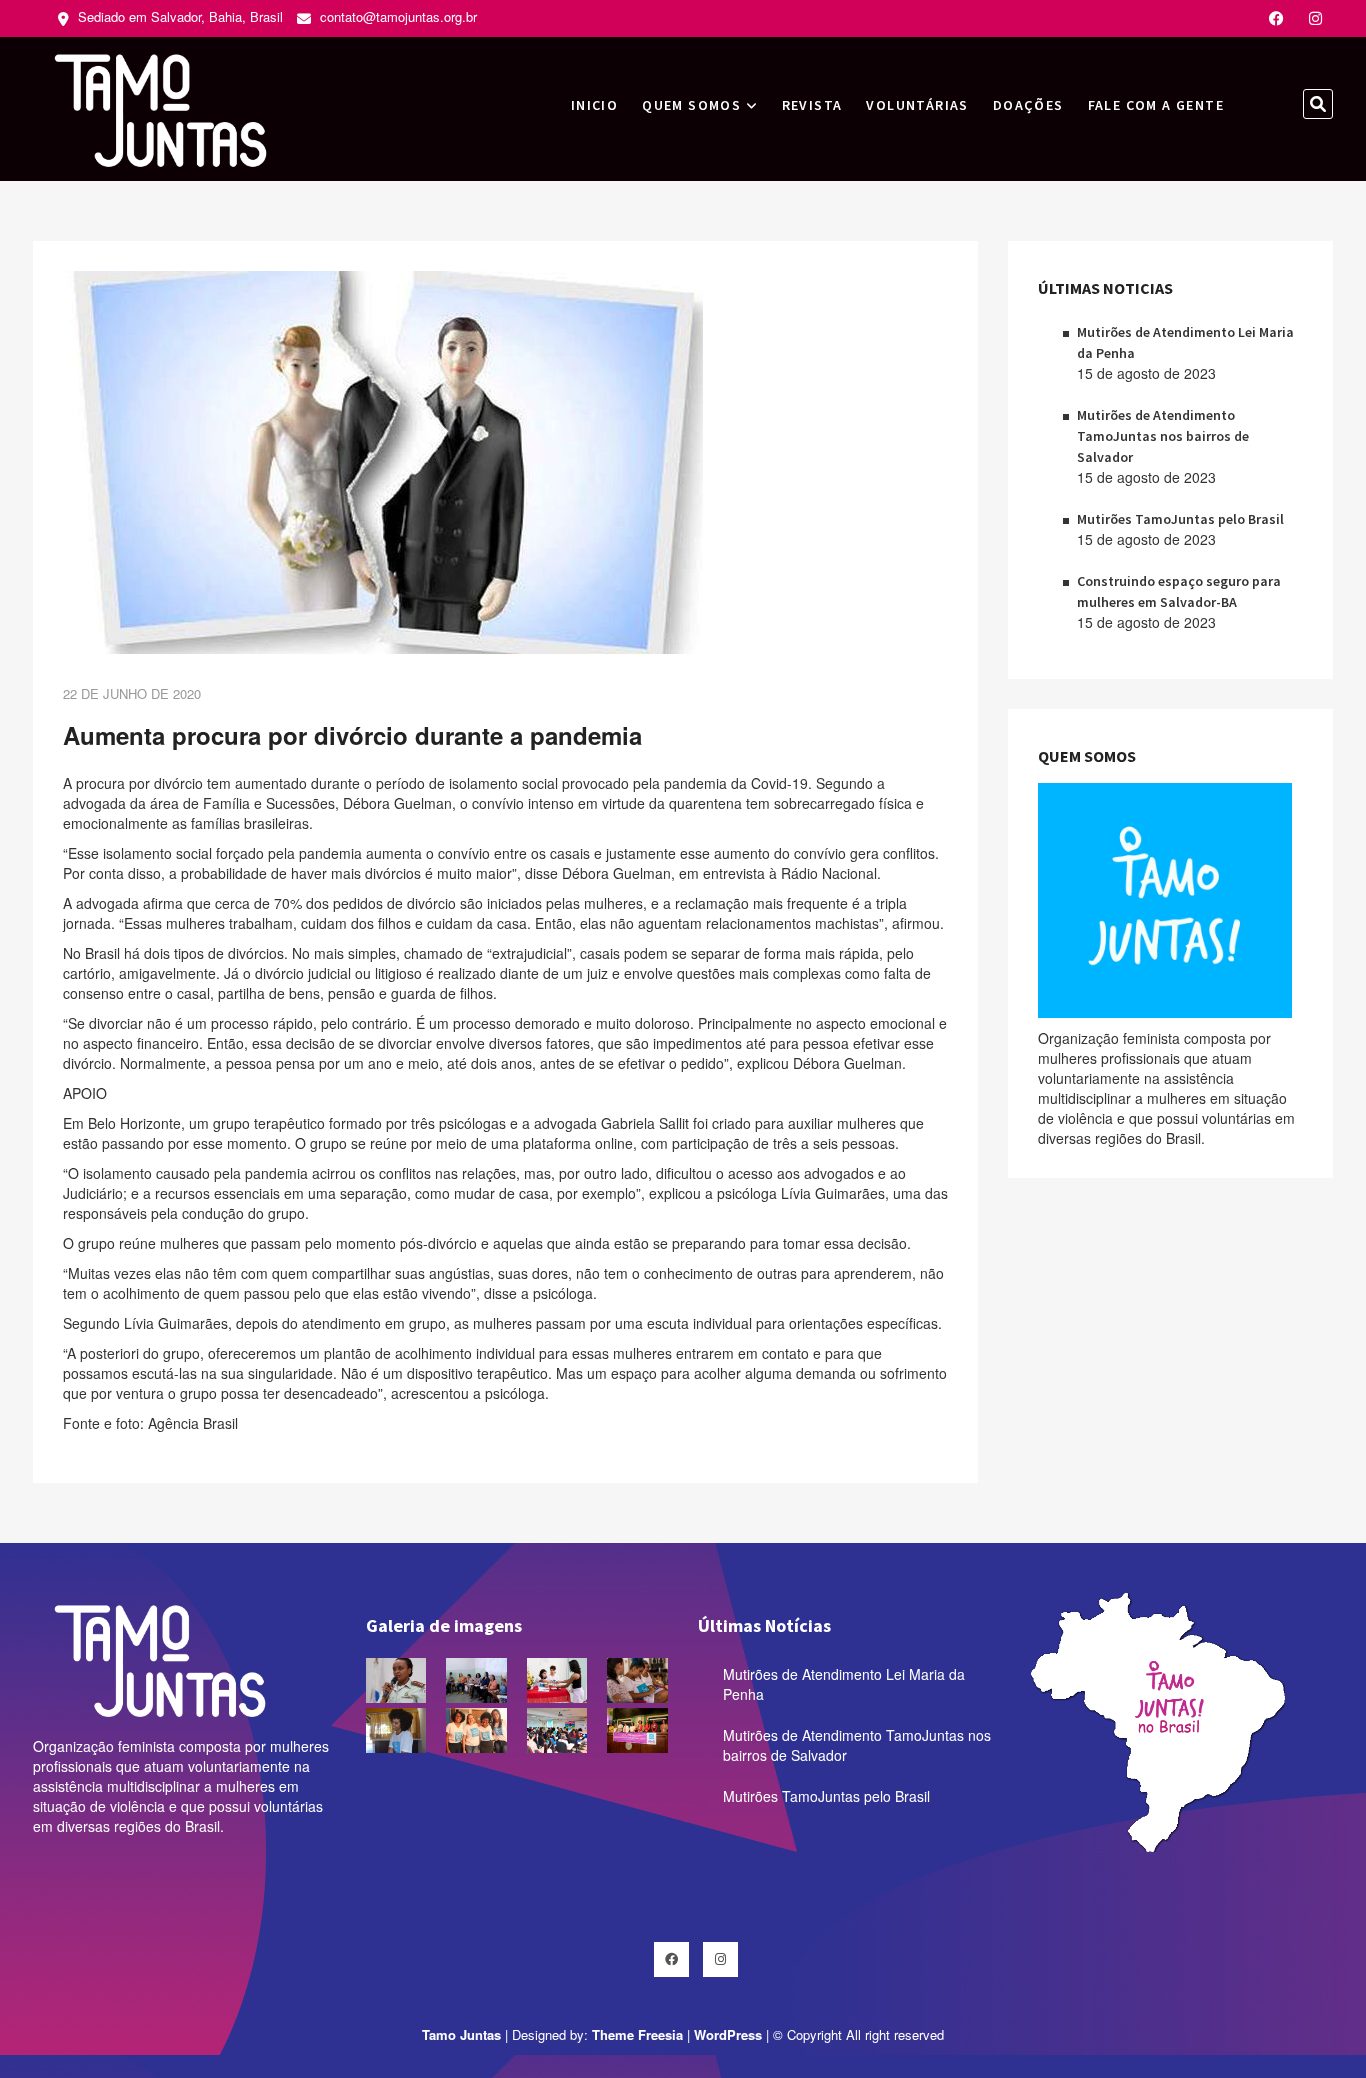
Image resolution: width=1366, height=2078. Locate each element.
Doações (1028, 105)
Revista (812, 105)
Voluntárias (917, 105)
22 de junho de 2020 (132, 693)
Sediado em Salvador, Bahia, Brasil (178, 16)
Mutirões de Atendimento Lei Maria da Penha (844, 1684)
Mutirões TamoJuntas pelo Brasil (1180, 519)
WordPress (728, 2034)
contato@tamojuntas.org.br (396, 16)
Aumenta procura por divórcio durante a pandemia (352, 735)
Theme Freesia (637, 2034)
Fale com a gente (1156, 105)
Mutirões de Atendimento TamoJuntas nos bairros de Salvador (1163, 436)
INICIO (594, 105)
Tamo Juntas (461, 2034)
